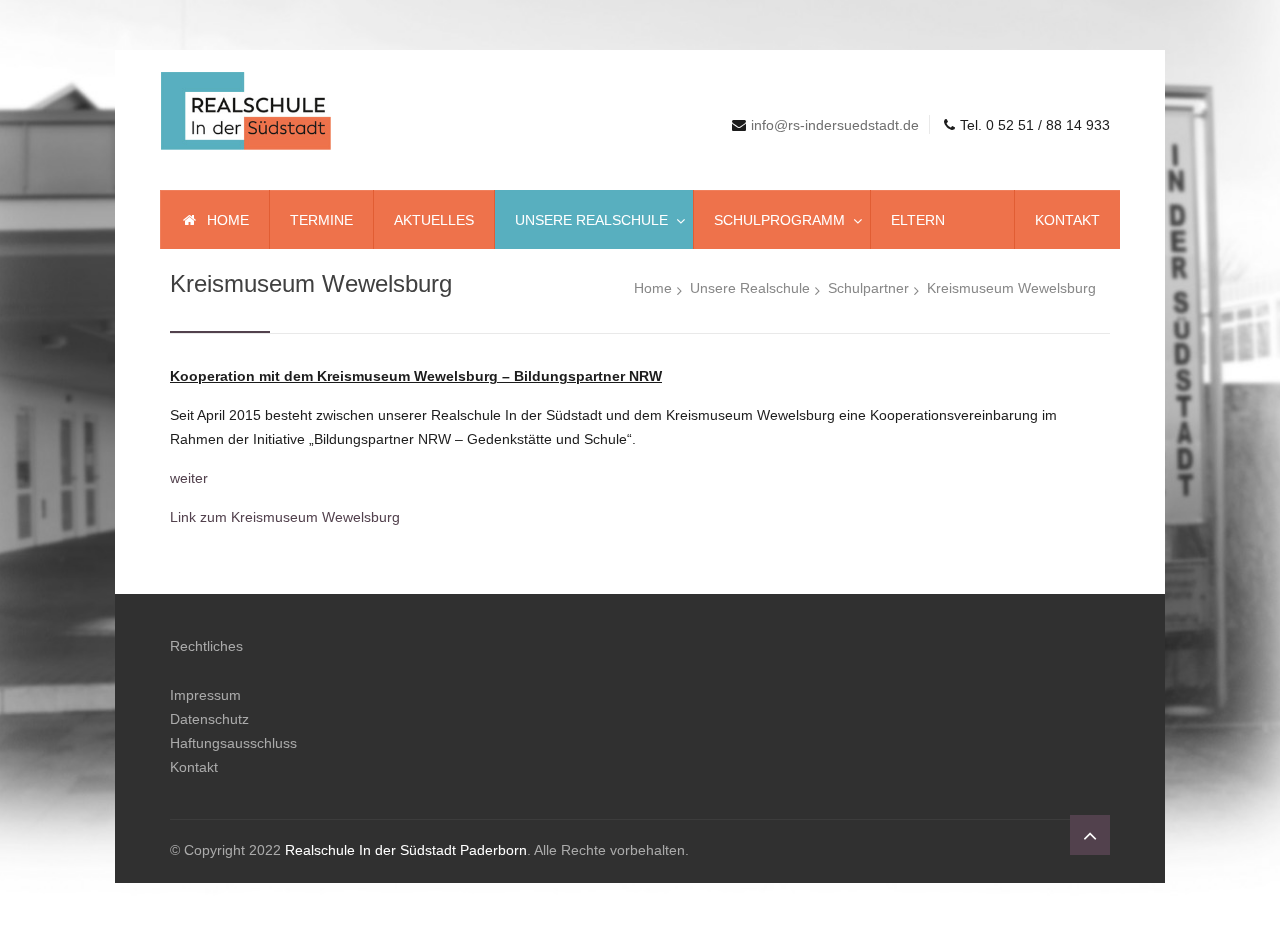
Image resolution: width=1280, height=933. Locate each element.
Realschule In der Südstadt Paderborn (406, 850)
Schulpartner (868, 288)
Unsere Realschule (750, 288)
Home (653, 288)
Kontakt (194, 767)
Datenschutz (209, 719)
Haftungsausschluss (233, 743)
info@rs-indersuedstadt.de (835, 125)
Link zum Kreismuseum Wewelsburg (285, 517)
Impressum (205, 695)
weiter (189, 478)
